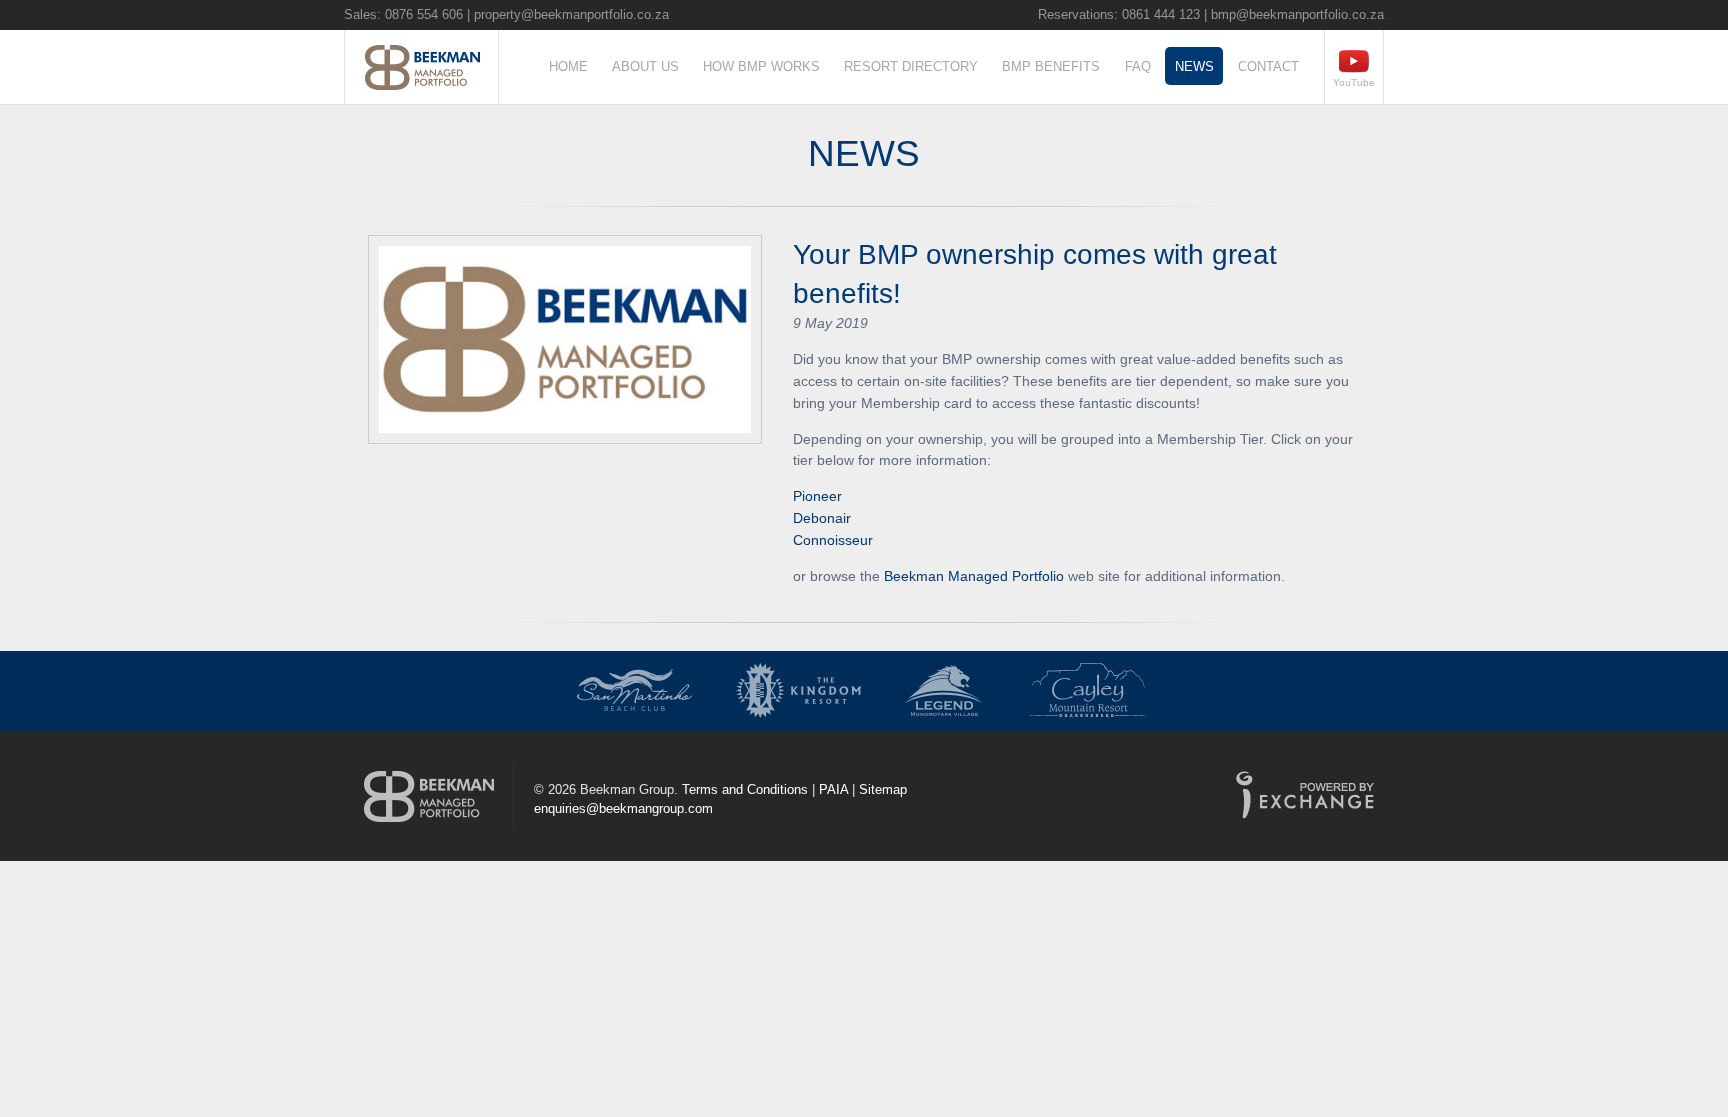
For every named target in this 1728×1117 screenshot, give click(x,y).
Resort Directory (911, 66)
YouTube (1354, 82)
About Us (645, 66)
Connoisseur (833, 540)
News (1194, 66)
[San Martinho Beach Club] (634, 691)
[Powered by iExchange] (1305, 798)
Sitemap (883, 789)
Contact (1268, 66)
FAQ (1138, 66)
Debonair (822, 518)
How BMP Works (761, 66)
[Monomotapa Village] (943, 691)
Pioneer (817, 496)
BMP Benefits (1051, 66)
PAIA (833, 789)
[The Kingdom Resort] (798, 691)
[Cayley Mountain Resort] (1088, 691)
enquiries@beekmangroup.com (623, 808)
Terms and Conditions (745, 789)
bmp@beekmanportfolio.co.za (1297, 14)
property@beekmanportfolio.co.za (571, 14)
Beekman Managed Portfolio (974, 576)
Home (568, 66)
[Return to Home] (429, 796)
